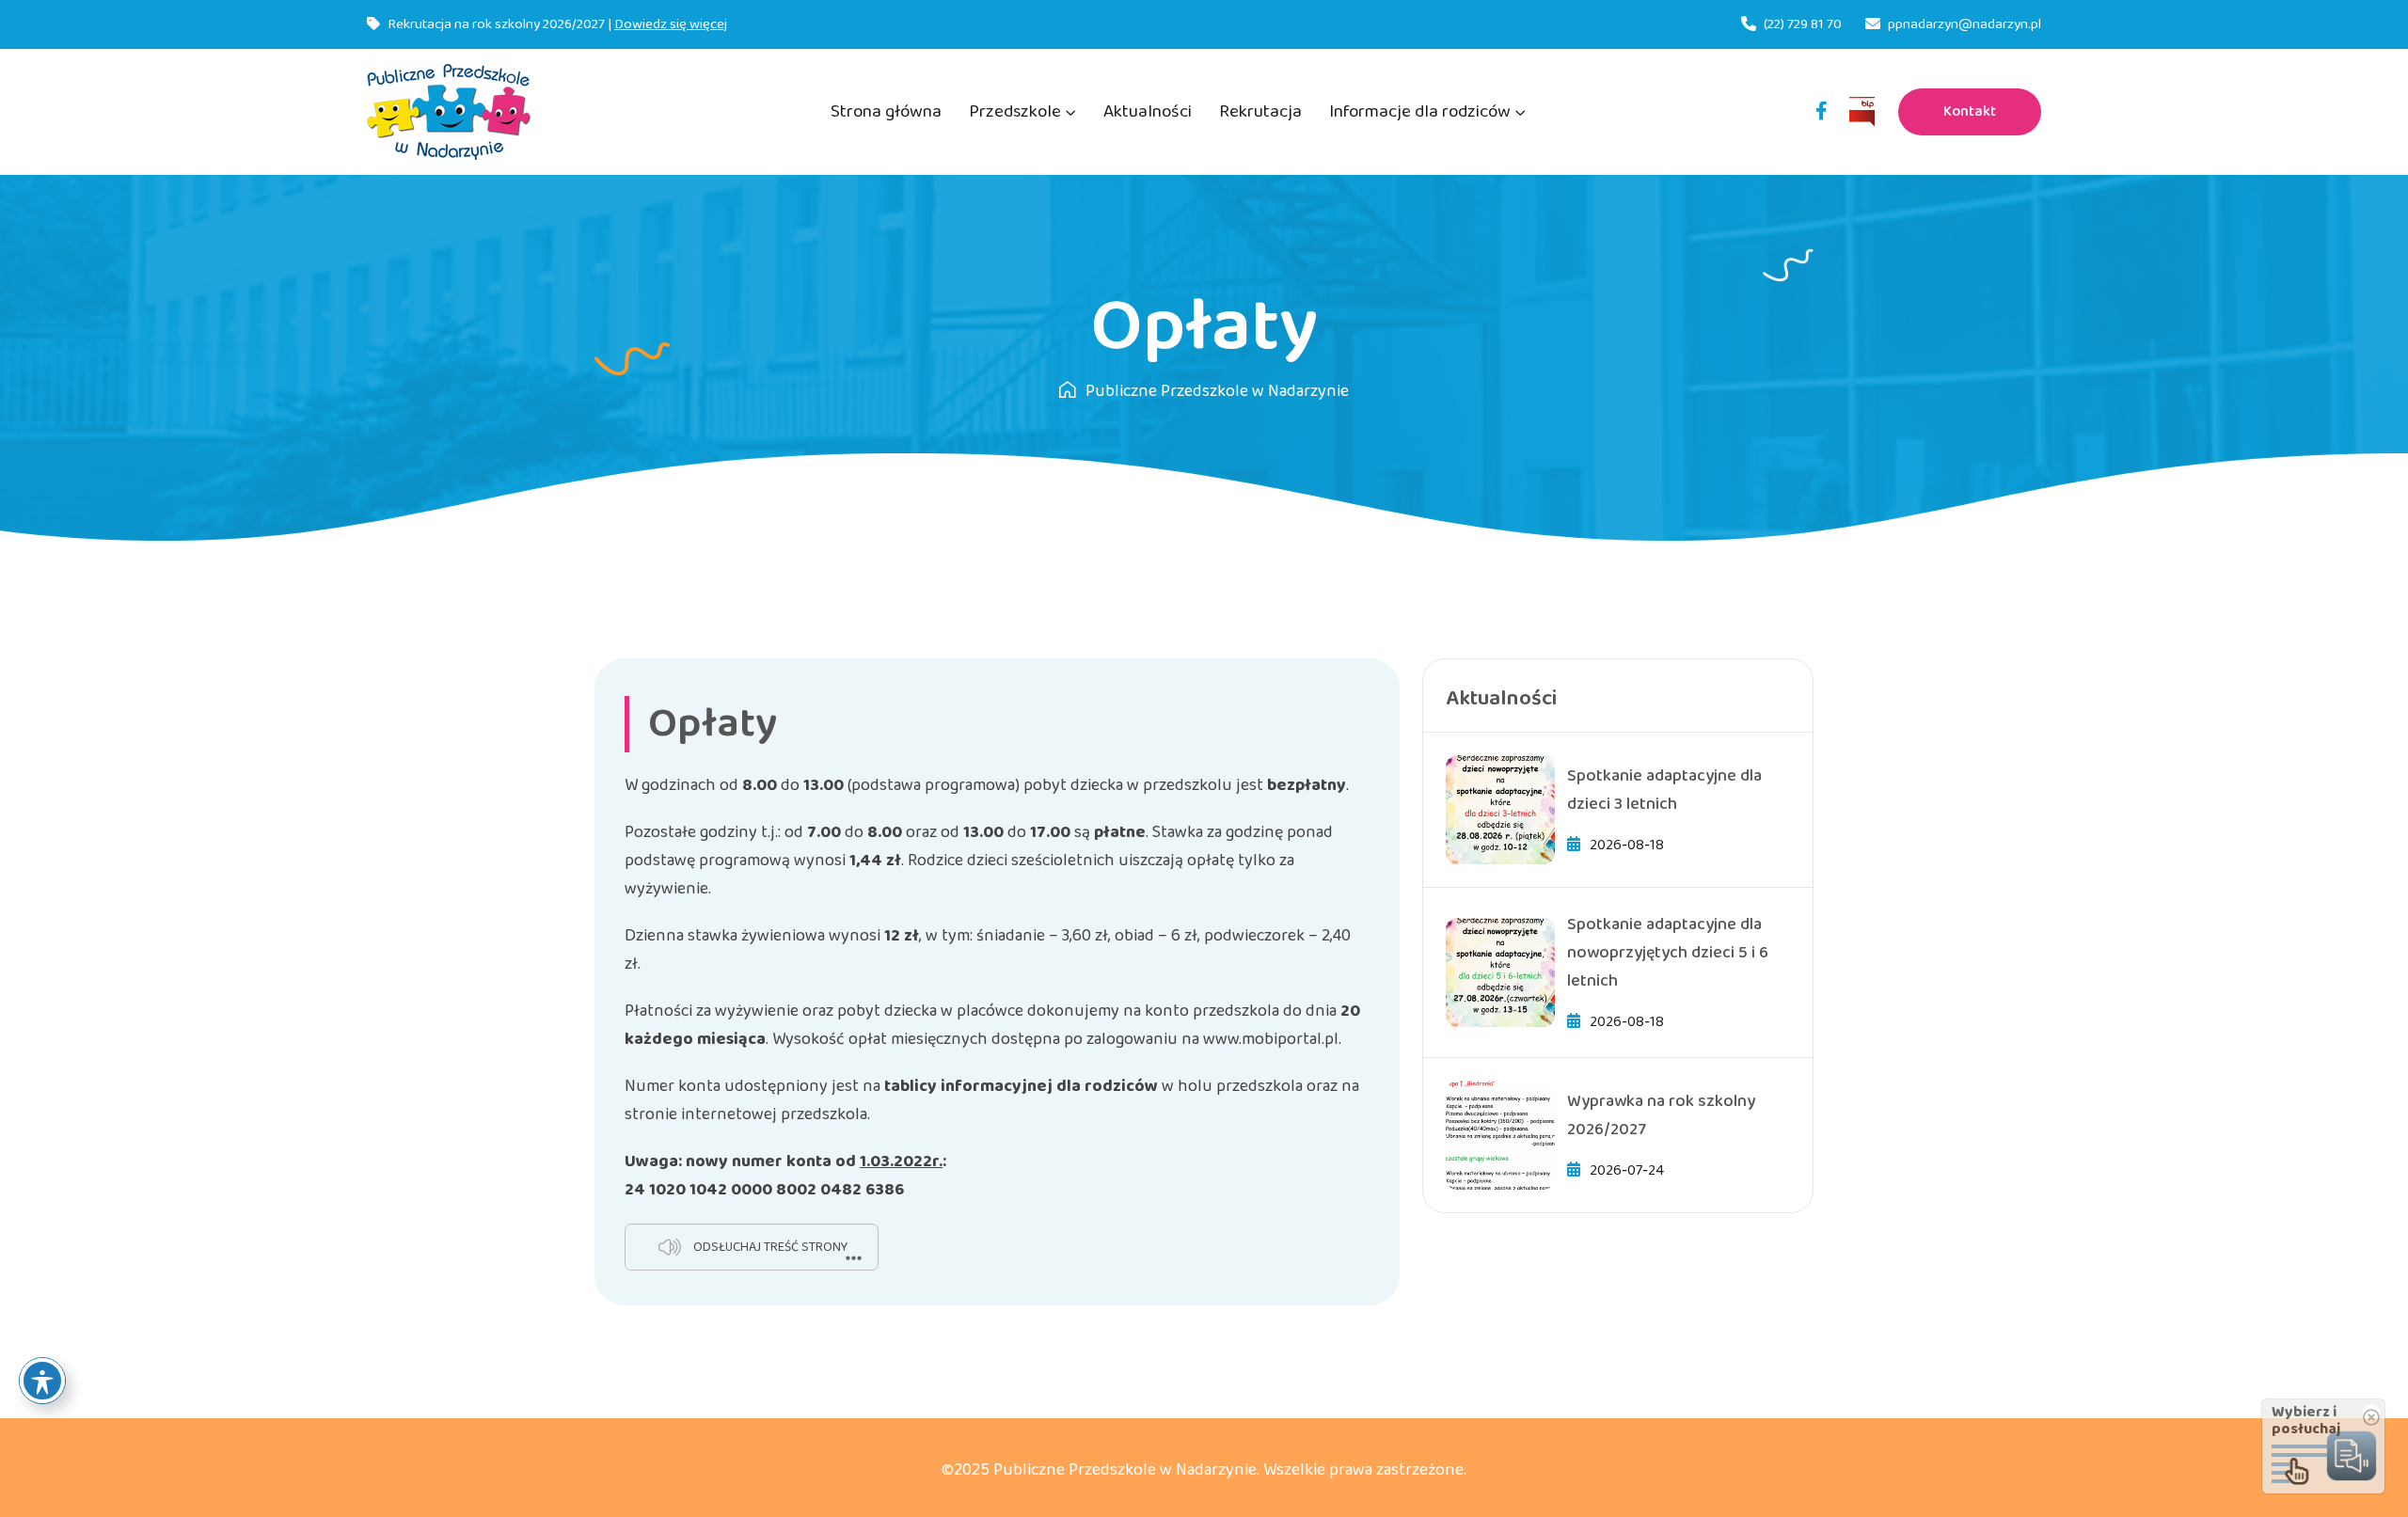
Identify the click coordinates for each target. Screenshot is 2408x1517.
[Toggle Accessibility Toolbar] (42, 1381)
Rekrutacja (1260, 112)
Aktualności (1148, 112)
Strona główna (886, 112)
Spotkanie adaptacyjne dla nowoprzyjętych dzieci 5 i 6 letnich (1668, 953)
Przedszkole (1015, 112)
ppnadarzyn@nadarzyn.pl (1964, 24)
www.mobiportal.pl (1271, 1039)
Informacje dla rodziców (1420, 112)
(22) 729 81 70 (1803, 24)
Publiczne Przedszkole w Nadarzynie (1217, 391)
